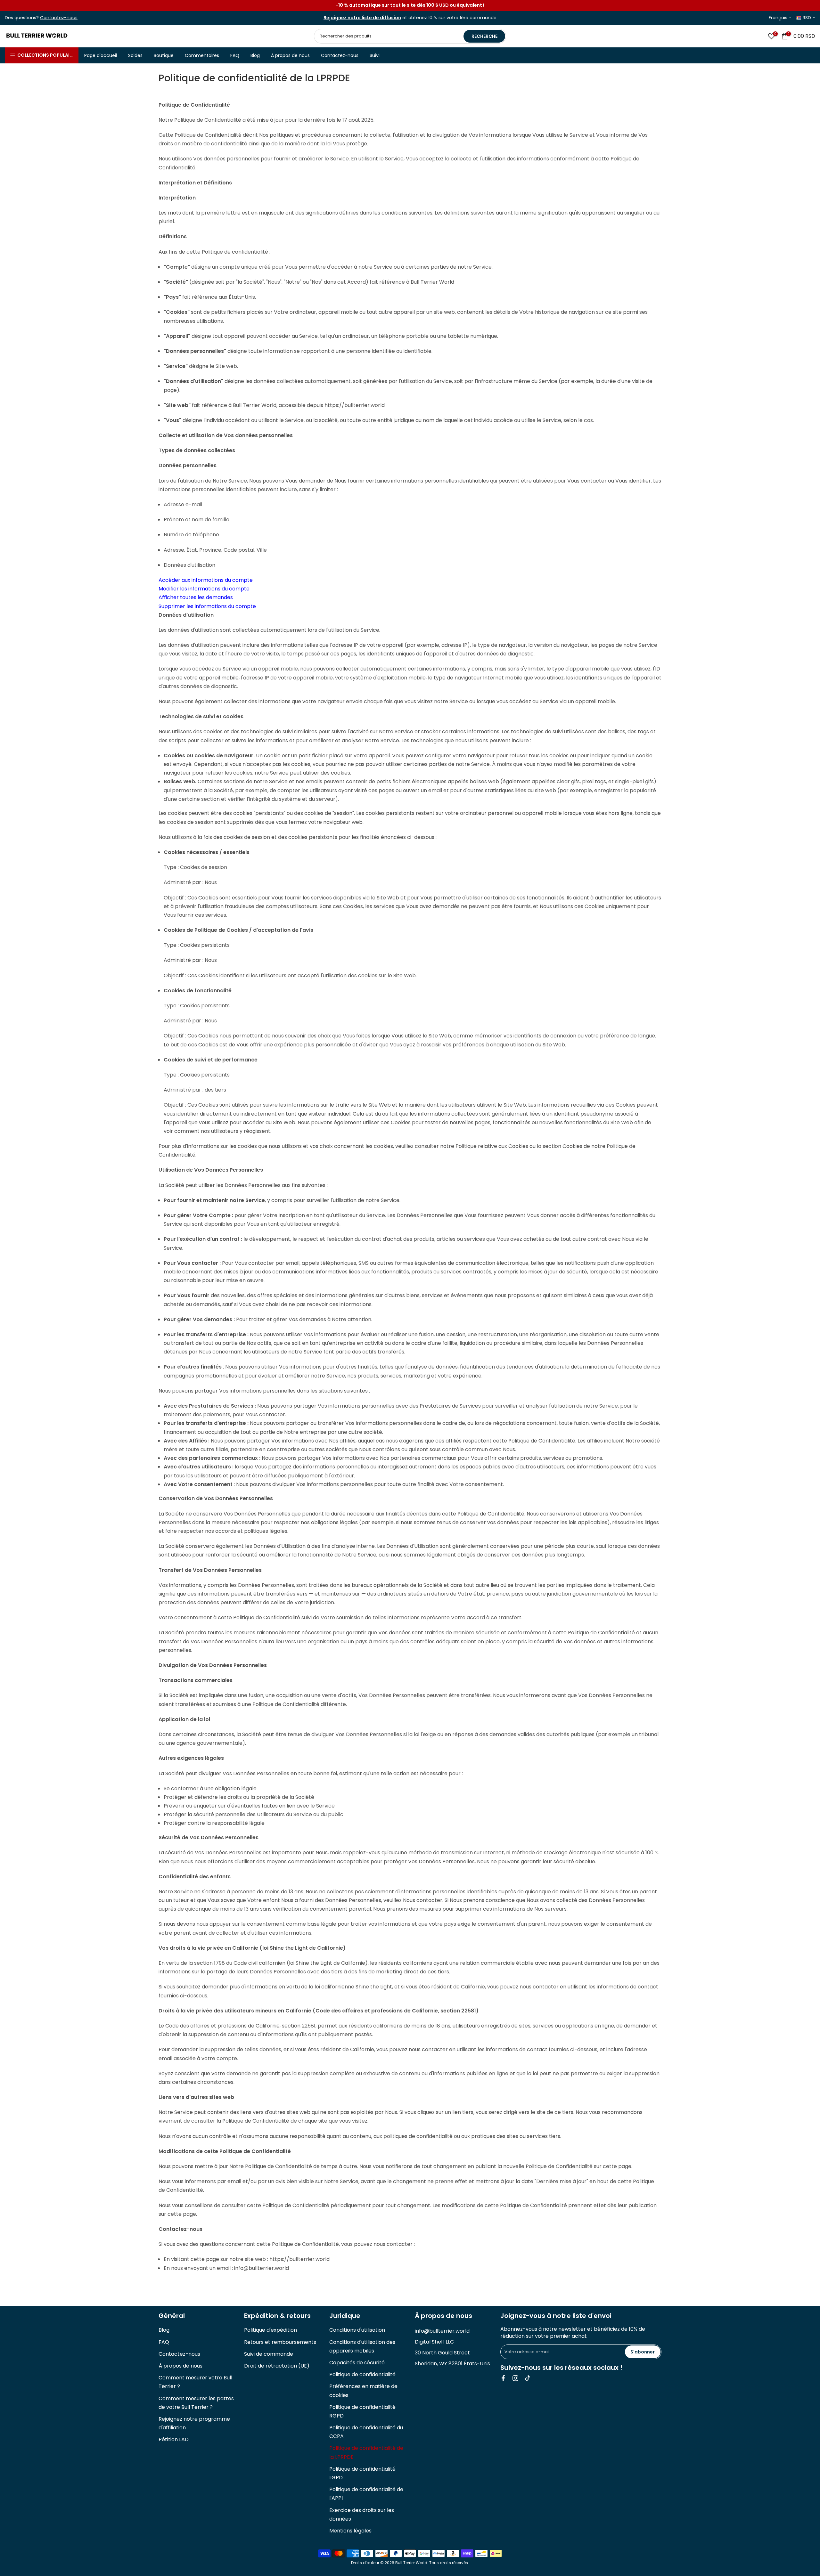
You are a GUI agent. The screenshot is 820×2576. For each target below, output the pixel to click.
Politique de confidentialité (362, 2374)
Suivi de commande (269, 2354)
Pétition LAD (174, 2439)
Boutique (164, 55)
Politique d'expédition (271, 2330)
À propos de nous (290, 55)
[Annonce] (410, 5)
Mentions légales (350, 2531)
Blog (255, 55)
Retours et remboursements (280, 2342)
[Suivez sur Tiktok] (528, 2378)
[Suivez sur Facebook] (503, 2378)
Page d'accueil (101, 55)
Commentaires (202, 55)
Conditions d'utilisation (357, 2330)
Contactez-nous (340, 55)
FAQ (235, 55)
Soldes (135, 55)
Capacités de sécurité (357, 2363)
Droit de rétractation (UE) (277, 2366)
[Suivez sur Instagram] (515, 2378)
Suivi (375, 55)
